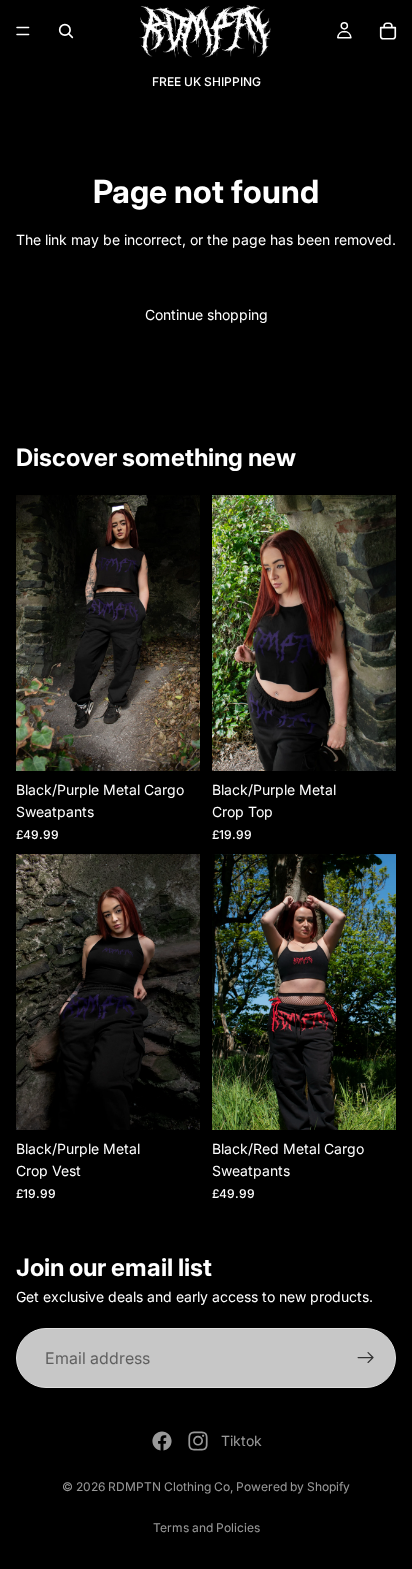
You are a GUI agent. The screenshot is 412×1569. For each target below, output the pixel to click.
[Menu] (23, 31)
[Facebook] (162, 1441)
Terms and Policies (206, 1527)
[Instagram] (198, 1441)
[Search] (66, 31)
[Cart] (388, 31)
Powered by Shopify (293, 1486)
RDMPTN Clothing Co (169, 1486)
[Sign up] (366, 1358)
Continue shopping (206, 314)
